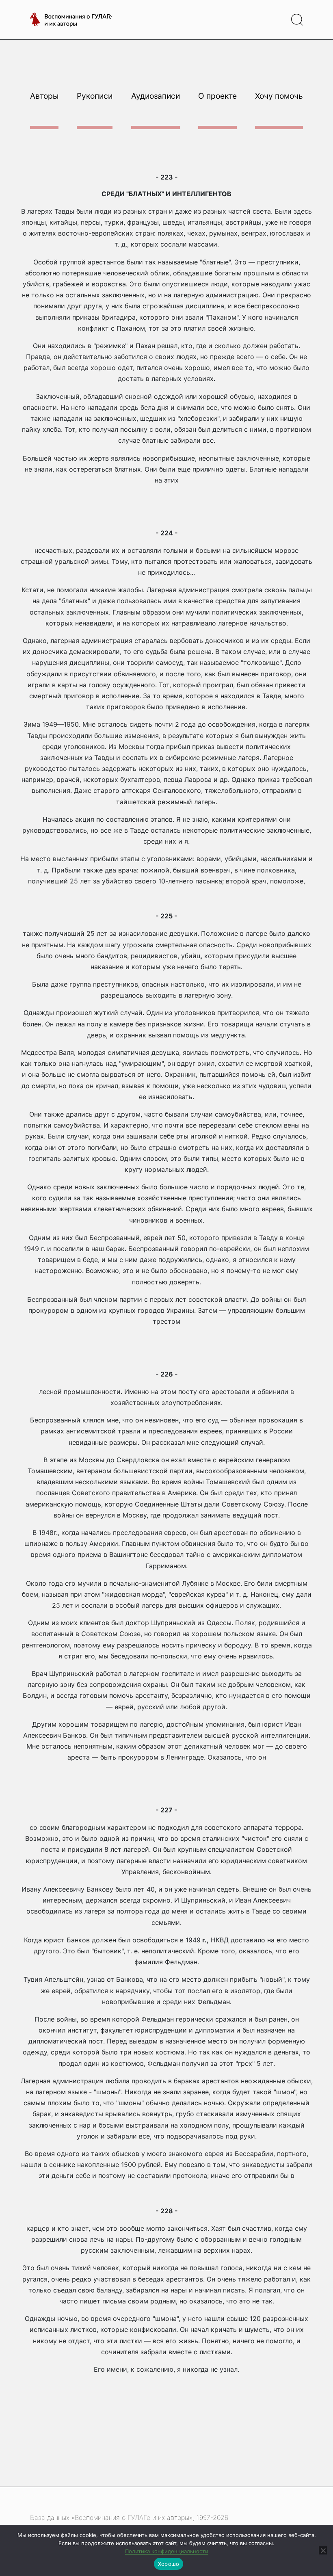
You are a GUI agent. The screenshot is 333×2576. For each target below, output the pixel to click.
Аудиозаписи (156, 96)
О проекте (217, 96)
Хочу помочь (279, 96)
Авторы (44, 96)
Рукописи (95, 96)
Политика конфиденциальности (167, 2551)
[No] (323, 2550)
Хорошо (169, 2564)
